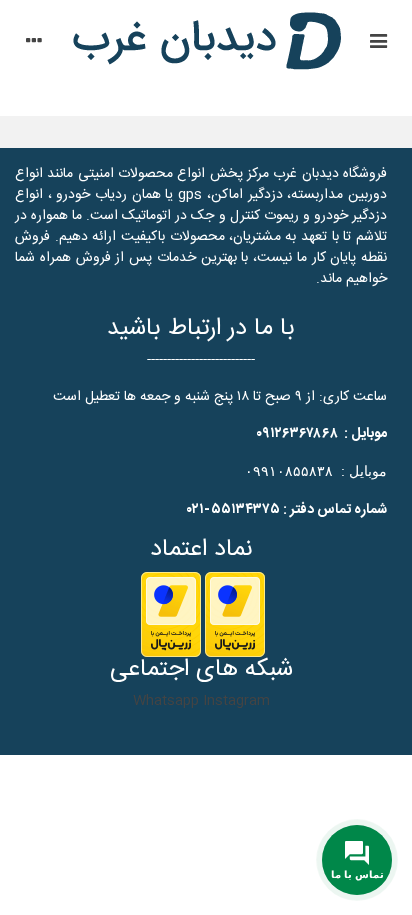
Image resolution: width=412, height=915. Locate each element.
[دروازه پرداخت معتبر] (235, 615)
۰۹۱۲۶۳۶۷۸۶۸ (297, 434)
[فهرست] (378, 44)
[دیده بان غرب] (206, 44)
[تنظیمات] (34, 44)
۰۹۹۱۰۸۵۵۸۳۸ (289, 471)
